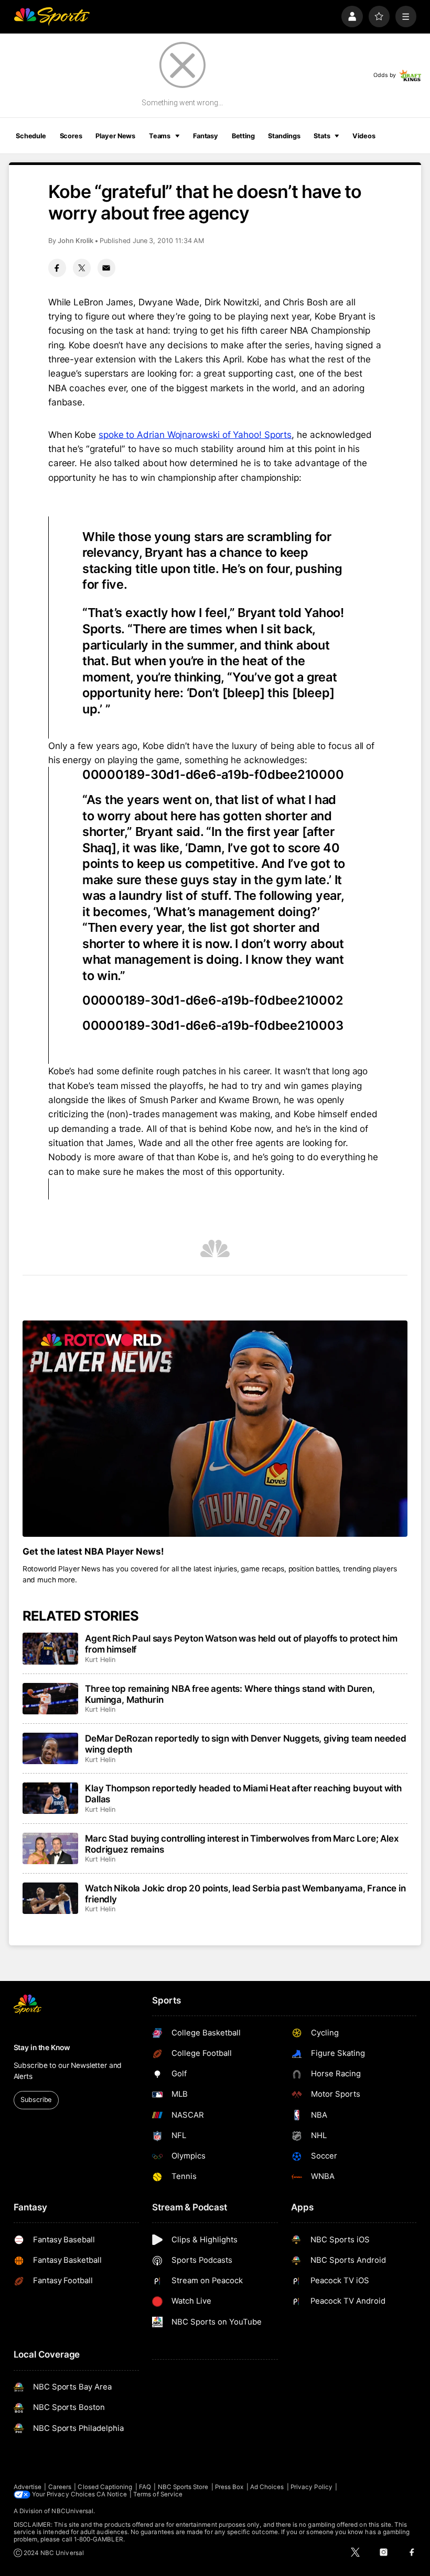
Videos (364, 136)
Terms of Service (158, 2494)
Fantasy (206, 136)
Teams (160, 136)
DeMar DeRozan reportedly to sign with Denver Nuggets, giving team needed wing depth (246, 1744)
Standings (284, 136)
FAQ (145, 2487)
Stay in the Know (42, 2047)
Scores (71, 136)
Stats (322, 136)
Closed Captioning (105, 2487)
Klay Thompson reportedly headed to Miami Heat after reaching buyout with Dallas (243, 1793)
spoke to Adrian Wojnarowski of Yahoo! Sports (195, 434)
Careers (60, 2487)
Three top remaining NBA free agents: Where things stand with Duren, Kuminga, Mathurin (230, 1694)
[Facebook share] (57, 268)
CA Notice (112, 2494)
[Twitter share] (82, 268)
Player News (115, 136)
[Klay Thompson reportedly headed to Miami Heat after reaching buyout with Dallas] (51, 1798)
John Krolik (76, 241)
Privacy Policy (311, 2487)
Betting (243, 136)
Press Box (229, 2487)
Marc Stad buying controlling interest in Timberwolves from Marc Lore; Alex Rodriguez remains (242, 1844)
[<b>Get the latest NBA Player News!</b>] (215, 1429)
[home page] (52, 16)
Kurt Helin (100, 1660)
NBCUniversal (72, 2511)
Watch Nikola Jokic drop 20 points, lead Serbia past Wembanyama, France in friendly (245, 1894)
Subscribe (36, 2100)
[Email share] (106, 268)
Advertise (28, 2487)
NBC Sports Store (183, 2487)
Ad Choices (267, 2487)
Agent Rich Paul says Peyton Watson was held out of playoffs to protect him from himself (241, 1644)
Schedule (31, 136)
